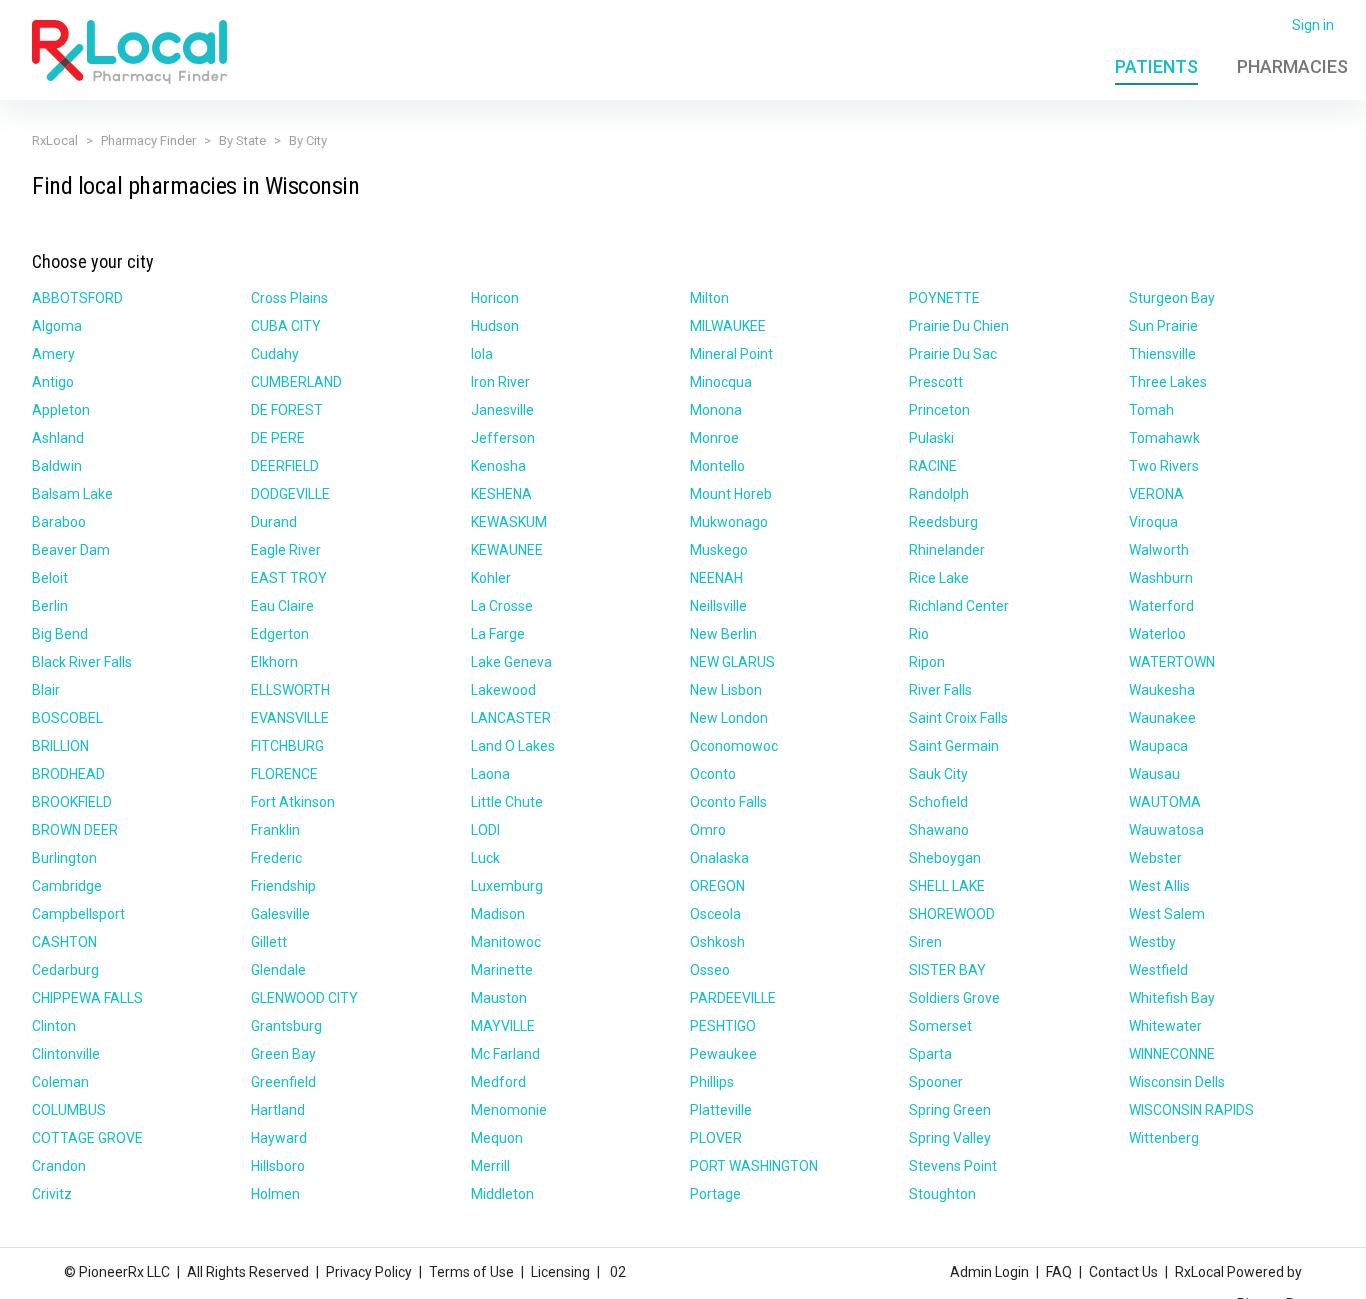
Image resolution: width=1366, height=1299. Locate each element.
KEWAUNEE (507, 550)
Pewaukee (723, 1054)
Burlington (64, 858)
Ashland (58, 438)
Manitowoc (506, 942)
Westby (1152, 942)
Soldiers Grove (954, 998)
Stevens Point (953, 1166)
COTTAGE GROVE (87, 1138)
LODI (485, 830)
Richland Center (959, 606)
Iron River (500, 382)
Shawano (939, 830)
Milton (709, 298)
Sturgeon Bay (1172, 298)
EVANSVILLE (290, 718)
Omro (708, 830)
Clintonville (66, 1054)
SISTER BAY (947, 970)
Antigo (53, 382)
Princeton (939, 410)
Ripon (927, 662)
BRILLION (60, 746)
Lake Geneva (511, 662)
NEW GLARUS (732, 662)
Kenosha (498, 466)
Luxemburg (507, 886)
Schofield (938, 802)
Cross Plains (289, 298)
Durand (274, 522)
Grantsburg (286, 1026)
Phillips (712, 1082)
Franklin (275, 830)
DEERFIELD (285, 466)
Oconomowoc (734, 746)
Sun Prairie (1163, 326)
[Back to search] (129, 51)
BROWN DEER (75, 830)
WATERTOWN (1172, 662)
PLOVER (716, 1138)
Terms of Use (471, 1272)
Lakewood (503, 690)
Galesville (280, 914)
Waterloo (1157, 634)
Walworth (1159, 550)
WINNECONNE (1172, 1054)
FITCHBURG (287, 746)
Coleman (60, 1082)
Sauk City (938, 774)
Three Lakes (1168, 382)
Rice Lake (939, 578)
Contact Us (1123, 1272)
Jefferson (503, 438)
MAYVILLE (503, 1026)
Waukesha (1162, 690)
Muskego (719, 550)
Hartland (278, 1110)
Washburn (1161, 578)
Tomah (1151, 410)
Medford (498, 1082)
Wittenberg (1164, 1138)
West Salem (1167, 914)
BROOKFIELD (72, 802)
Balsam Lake (72, 494)
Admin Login (989, 1272)
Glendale (278, 970)
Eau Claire (282, 606)
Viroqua (1153, 522)
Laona (490, 774)
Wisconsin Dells (1177, 1082)
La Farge (498, 634)
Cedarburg (65, 970)
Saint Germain (954, 746)
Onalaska (719, 858)
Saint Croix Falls (958, 718)
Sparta (930, 1054)
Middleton (502, 1194)
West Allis (1159, 886)
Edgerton (280, 634)
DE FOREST (287, 410)
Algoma (57, 326)
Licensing (560, 1272)
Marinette (502, 970)
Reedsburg (943, 522)
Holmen (275, 1194)
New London (729, 718)
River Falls (940, 690)
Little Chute (507, 802)
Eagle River (286, 550)
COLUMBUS (69, 1110)
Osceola (715, 914)
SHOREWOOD (952, 914)
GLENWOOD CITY (304, 998)
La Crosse (502, 606)
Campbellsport (78, 914)
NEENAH (716, 578)
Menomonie (509, 1110)
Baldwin (57, 466)
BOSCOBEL (67, 718)
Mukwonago (729, 522)
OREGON (717, 886)
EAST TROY (289, 578)
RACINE (933, 466)
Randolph (939, 494)
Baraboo (59, 522)
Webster (1155, 858)
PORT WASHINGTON (754, 1166)
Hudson (495, 326)
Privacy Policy (369, 1272)
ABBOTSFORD (77, 298)
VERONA (1156, 494)
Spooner (936, 1082)
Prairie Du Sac (953, 354)
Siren (925, 942)
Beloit (50, 578)
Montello (717, 466)
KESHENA (501, 494)
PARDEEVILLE (733, 998)
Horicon (495, 298)
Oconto (713, 774)
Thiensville (1162, 354)
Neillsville (718, 606)
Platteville (721, 1110)
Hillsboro (278, 1166)
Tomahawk (1164, 438)
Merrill (490, 1166)
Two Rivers (1164, 466)
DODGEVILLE (290, 494)
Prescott (936, 382)
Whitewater (1165, 1026)
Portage (715, 1194)
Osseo (710, 970)
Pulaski (931, 438)
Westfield (1158, 970)
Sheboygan (945, 858)
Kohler (491, 578)
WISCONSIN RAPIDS (1191, 1110)
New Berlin (723, 634)
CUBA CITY (286, 326)
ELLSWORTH (290, 690)
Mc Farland (505, 1054)
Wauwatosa (1166, 830)
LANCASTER (511, 718)
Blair (46, 690)
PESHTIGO (723, 1026)
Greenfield (283, 1082)
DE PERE (278, 438)
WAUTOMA (1165, 802)
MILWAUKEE (728, 326)
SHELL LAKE (947, 886)
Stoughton (942, 1194)
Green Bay (283, 1054)
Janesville (502, 410)
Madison (498, 914)
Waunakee (1162, 718)
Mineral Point (731, 354)
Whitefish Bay (1172, 998)
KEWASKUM (509, 522)
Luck (485, 858)
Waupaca (1158, 746)
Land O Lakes (513, 746)
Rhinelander (947, 550)
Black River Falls (82, 662)
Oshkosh (717, 942)
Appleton (61, 410)
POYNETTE (944, 298)
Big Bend (60, 634)
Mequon (497, 1138)
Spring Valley (950, 1138)
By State (242, 140)
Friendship (283, 886)
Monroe (714, 438)
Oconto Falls (728, 802)
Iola (482, 354)
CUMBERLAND (296, 382)
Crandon (59, 1166)
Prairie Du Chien (959, 326)
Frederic (276, 858)
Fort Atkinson (293, 802)
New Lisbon (726, 690)
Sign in (1313, 25)
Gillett (269, 942)
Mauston (499, 998)
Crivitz (52, 1194)
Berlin (50, 606)
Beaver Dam (71, 550)
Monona (716, 410)
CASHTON (64, 942)
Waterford (1161, 606)
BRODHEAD (68, 774)
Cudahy (275, 354)
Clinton (54, 1026)
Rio (919, 634)
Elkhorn (274, 662)
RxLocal (55, 140)
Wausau (1154, 774)
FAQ (1059, 1272)
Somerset (940, 1026)
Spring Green (950, 1110)
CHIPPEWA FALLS (87, 998)
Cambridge (67, 886)
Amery (53, 354)
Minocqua (721, 382)
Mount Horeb (731, 494)
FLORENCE (284, 774)
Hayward (279, 1138)
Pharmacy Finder (148, 140)
